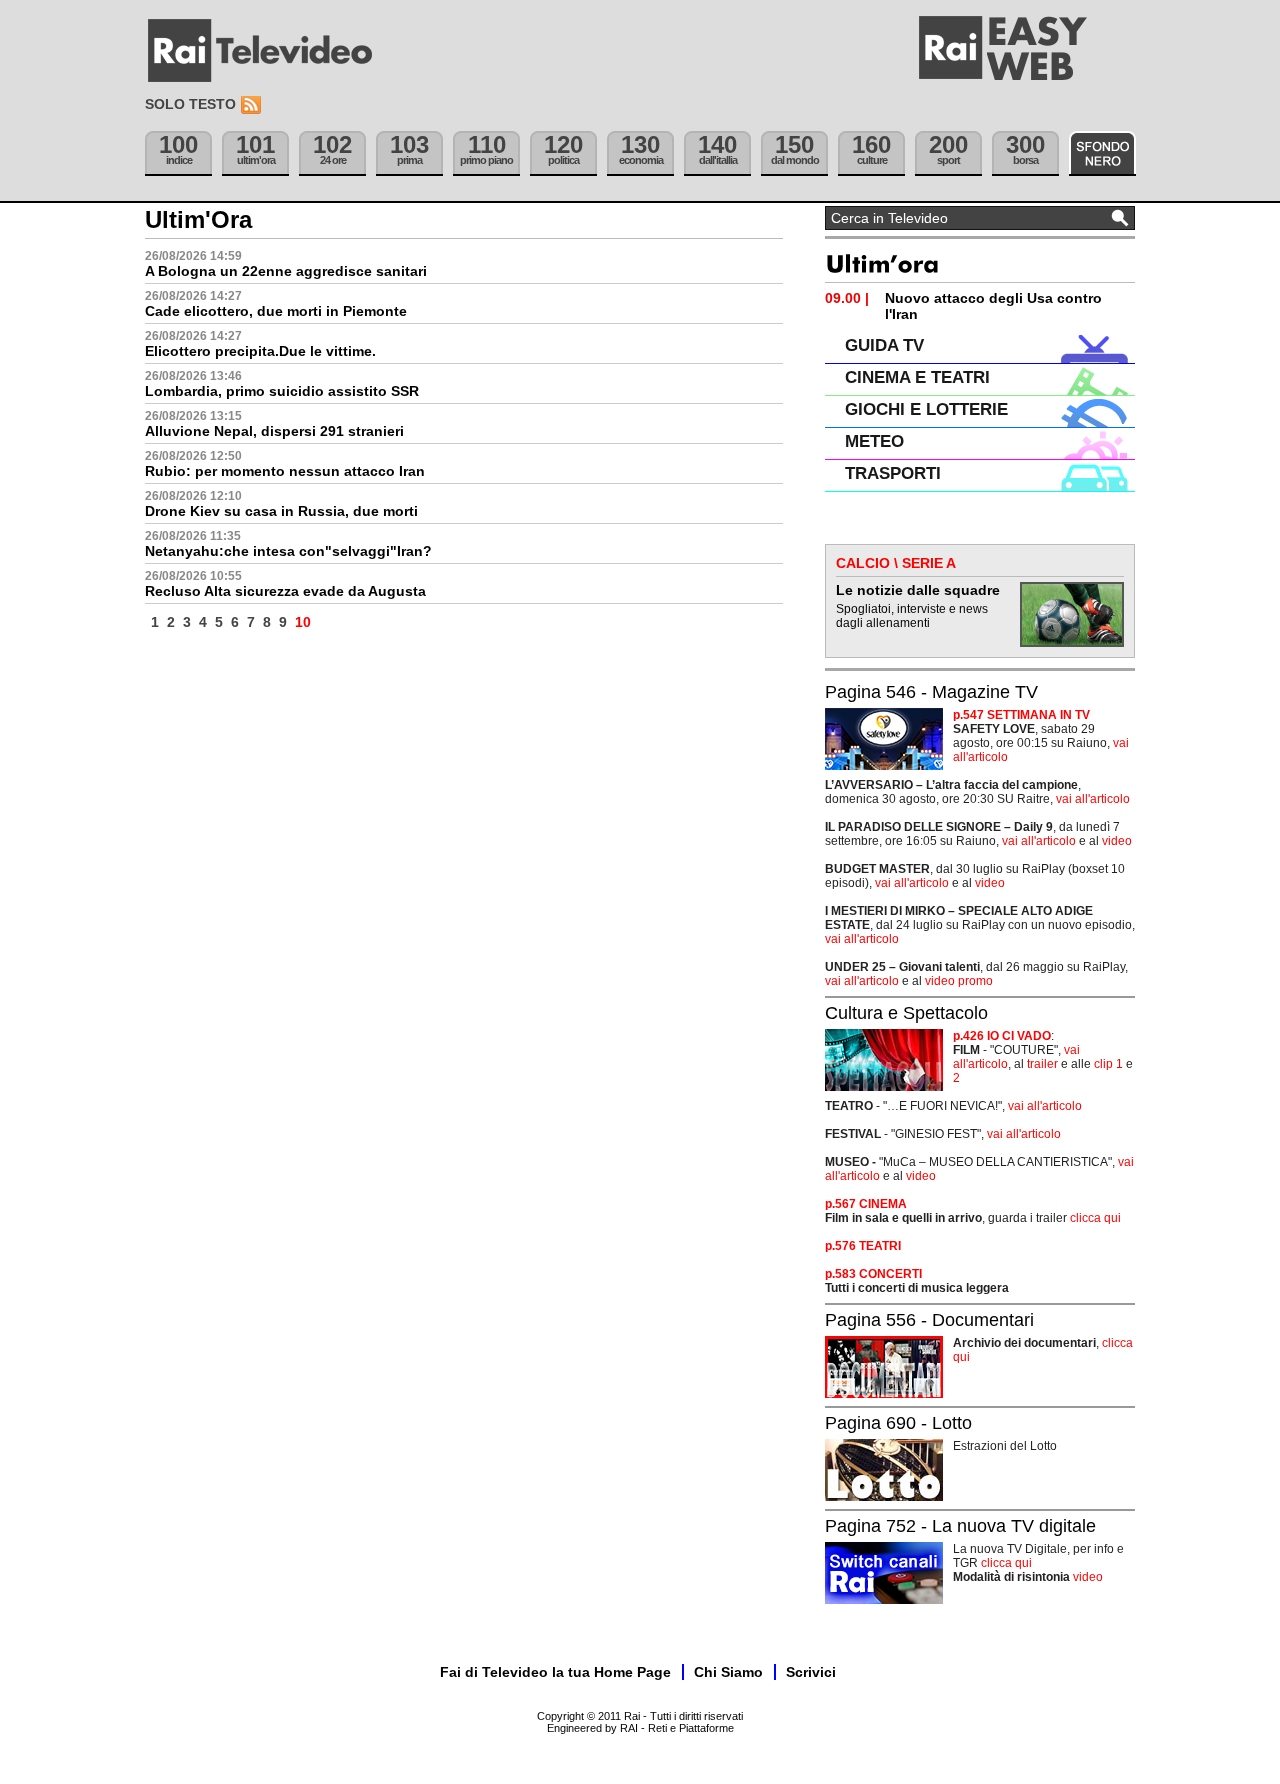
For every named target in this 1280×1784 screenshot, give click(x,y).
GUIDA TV (884, 345)
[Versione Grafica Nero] (1102, 153)
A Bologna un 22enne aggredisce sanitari (286, 271)
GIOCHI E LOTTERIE (926, 409)
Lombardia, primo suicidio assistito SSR (282, 391)
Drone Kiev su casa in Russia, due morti (281, 511)
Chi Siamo (728, 1672)
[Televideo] (270, 51)
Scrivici (811, 1672)
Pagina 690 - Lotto (898, 1423)
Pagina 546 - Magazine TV (931, 692)
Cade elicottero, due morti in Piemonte (276, 311)
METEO (874, 441)
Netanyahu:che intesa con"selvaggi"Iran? (288, 551)
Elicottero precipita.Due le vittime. (260, 351)
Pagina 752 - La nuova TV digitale (960, 1526)
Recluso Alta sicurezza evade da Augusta (285, 591)
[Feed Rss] (253, 105)
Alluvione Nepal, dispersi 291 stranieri (274, 431)
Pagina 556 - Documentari (929, 1320)
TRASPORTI (893, 473)
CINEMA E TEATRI (917, 377)
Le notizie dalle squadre (918, 590)
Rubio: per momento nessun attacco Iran (285, 471)
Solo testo (190, 104)
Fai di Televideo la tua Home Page (555, 1672)
